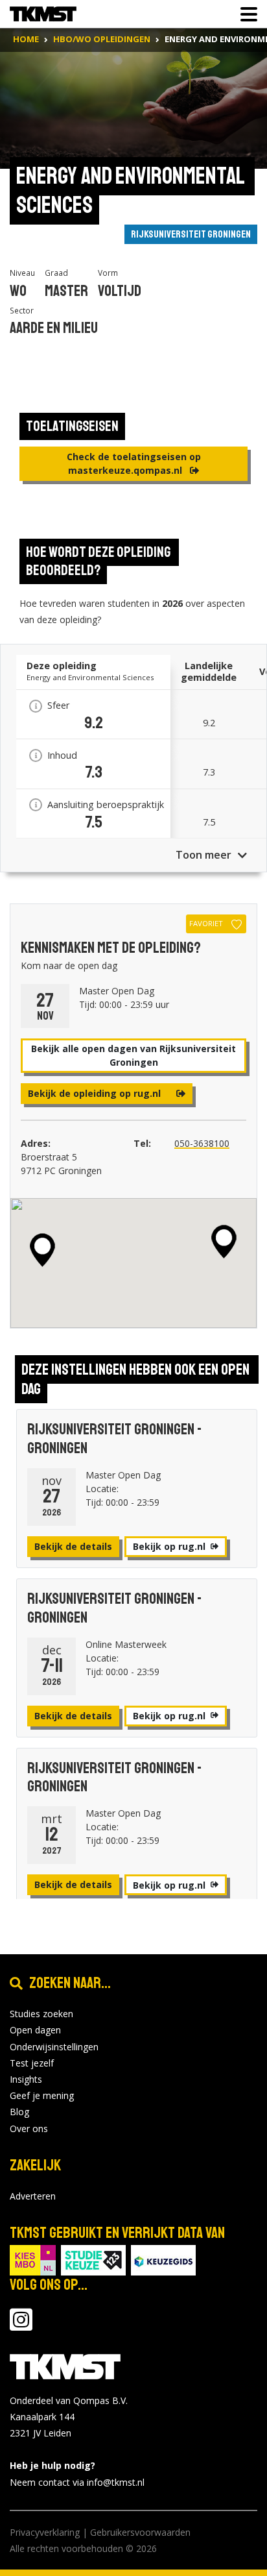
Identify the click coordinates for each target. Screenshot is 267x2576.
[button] (224, 1242)
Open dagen (35, 2030)
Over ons (29, 2128)
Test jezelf (32, 2063)
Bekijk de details (73, 1546)
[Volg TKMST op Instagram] (21, 2326)
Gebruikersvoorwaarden (140, 2532)
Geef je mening (42, 2095)
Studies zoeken (41, 2014)
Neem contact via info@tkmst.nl (77, 2482)
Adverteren (33, 2196)
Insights (26, 2079)
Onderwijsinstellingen (54, 2047)
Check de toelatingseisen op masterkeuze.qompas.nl (134, 463)
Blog (19, 2112)
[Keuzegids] (163, 2259)
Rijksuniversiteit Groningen (191, 234)
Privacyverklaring (45, 2532)
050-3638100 (202, 1143)
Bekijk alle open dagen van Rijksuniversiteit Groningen (133, 1055)
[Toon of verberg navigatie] (245, 14)
